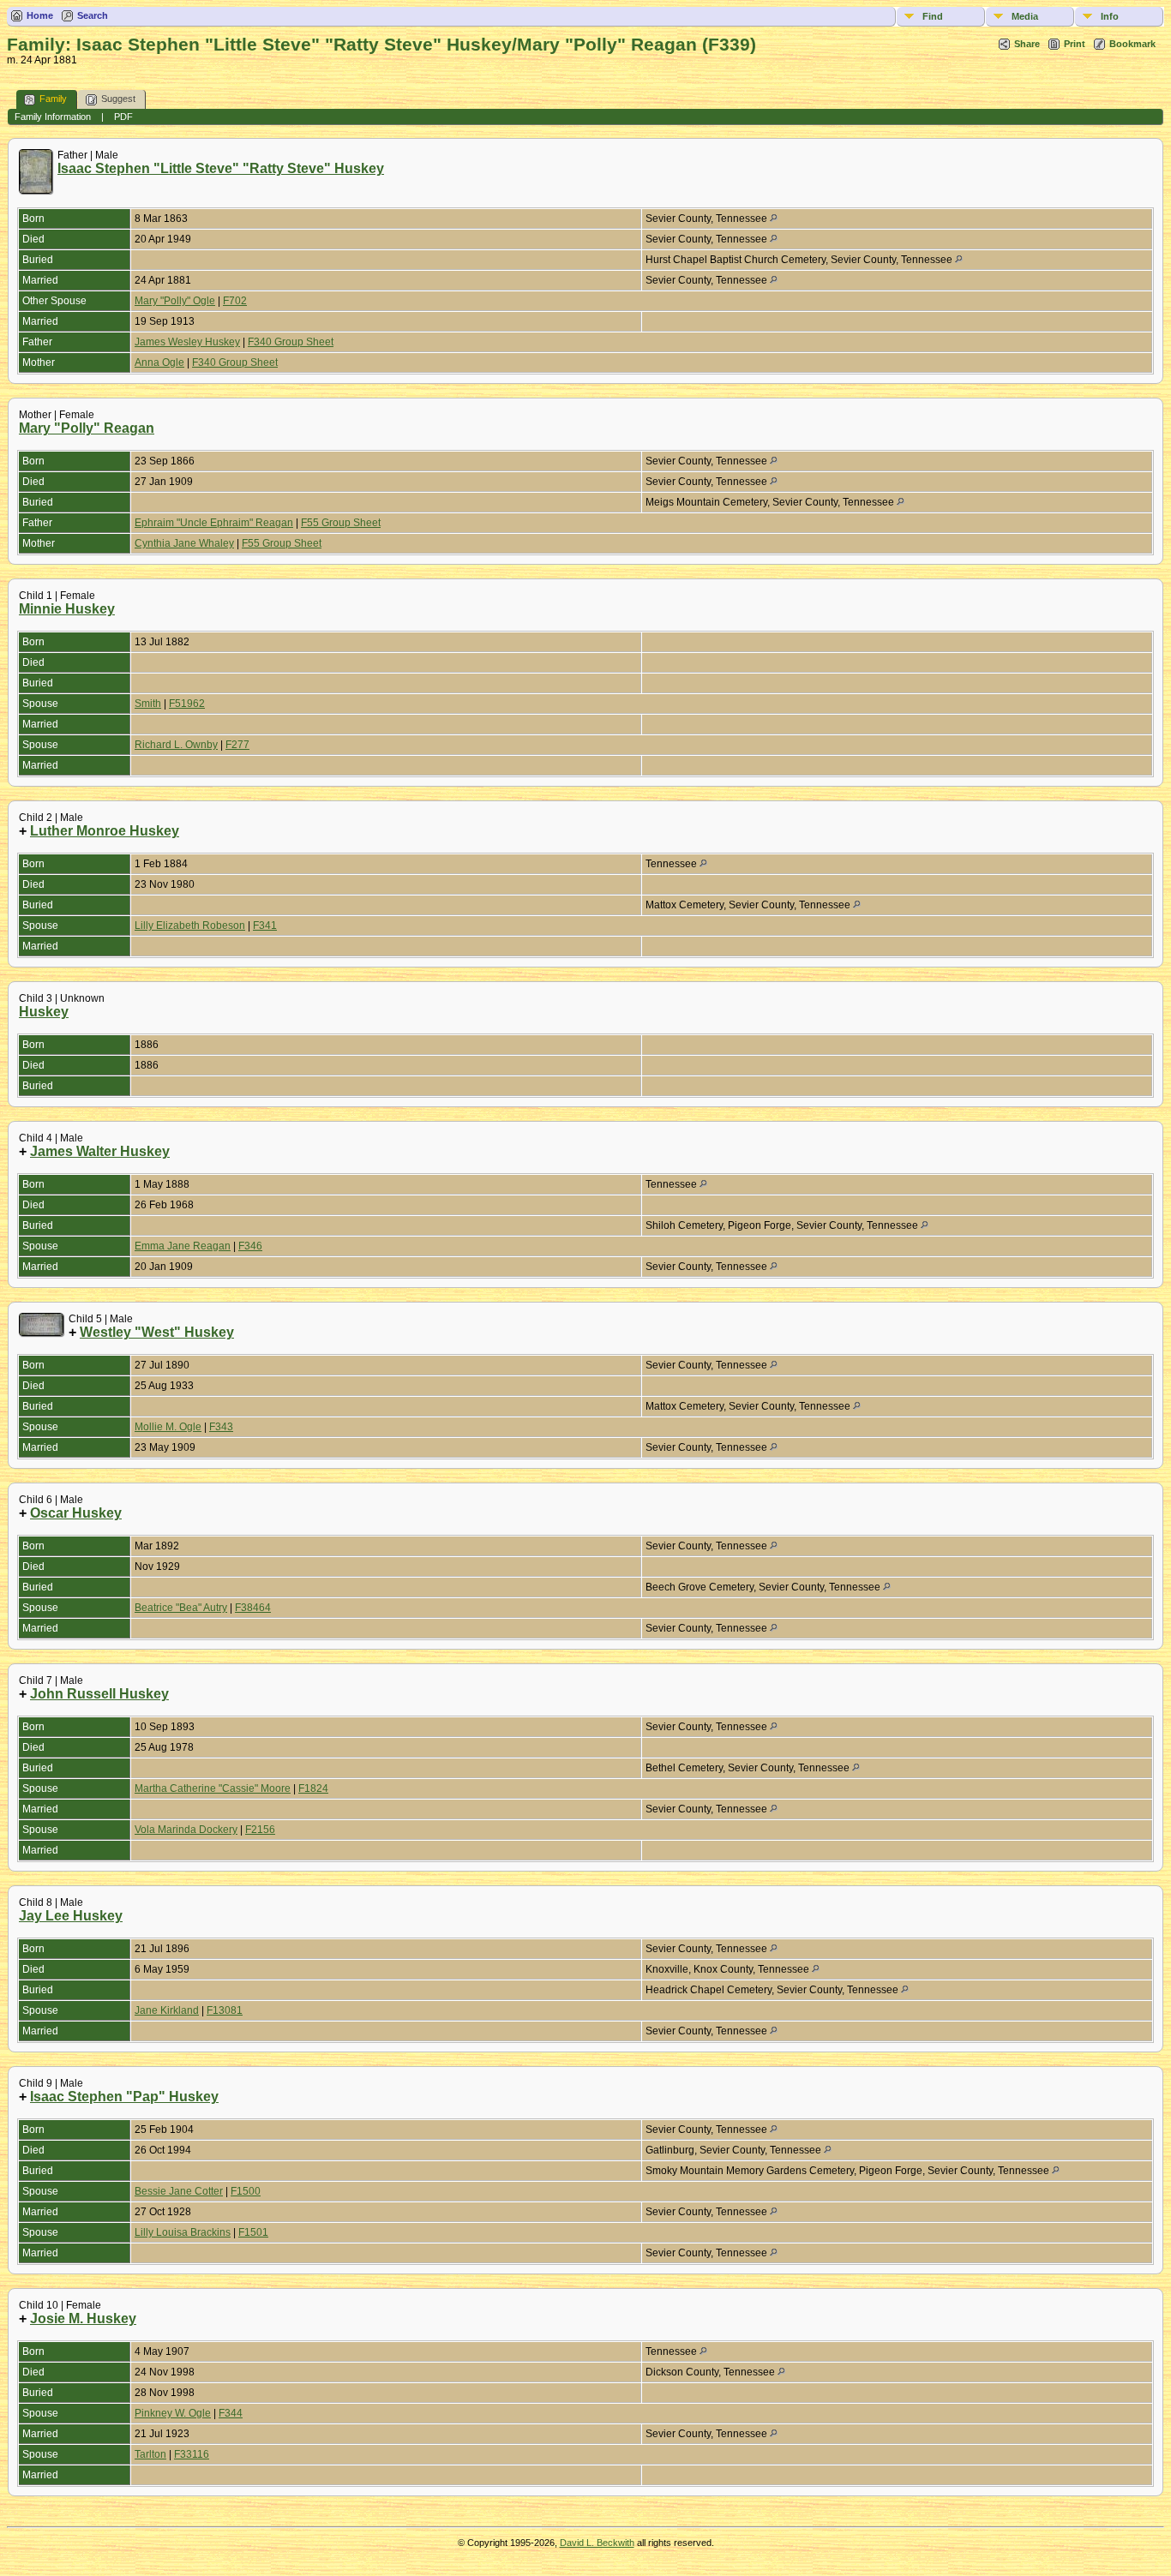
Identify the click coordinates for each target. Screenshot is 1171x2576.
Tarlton (150, 2454)
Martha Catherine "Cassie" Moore (213, 1788)
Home (40, 15)
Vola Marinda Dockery (186, 1830)
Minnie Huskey (67, 609)
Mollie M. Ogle (168, 1427)
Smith (148, 704)
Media (1025, 16)
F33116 (192, 2454)
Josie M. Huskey (83, 2318)
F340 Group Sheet (291, 342)
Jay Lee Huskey (71, 1916)
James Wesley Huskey (187, 342)
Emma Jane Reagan (183, 1246)
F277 (237, 745)
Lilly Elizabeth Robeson (190, 926)
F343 (221, 1427)
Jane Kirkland (167, 2010)
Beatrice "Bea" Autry (181, 1608)
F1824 (313, 1788)
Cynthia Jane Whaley (184, 543)
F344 (231, 2413)
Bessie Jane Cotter (179, 2191)
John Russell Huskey (99, 1694)
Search (93, 15)
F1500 (246, 2191)
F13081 (225, 2010)
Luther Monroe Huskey (105, 831)
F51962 (187, 704)
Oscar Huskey (76, 1513)
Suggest (118, 99)
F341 (265, 926)
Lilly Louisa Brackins (183, 2232)
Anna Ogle (159, 362)
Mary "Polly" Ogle (175, 301)
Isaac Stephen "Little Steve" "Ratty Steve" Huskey (221, 168)
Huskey (44, 1012)
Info (1110, 16)
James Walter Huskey (100, 1151)
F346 (250, 1246)
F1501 (253, 2232)
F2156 (260, 1830)
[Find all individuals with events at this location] (774, 219)
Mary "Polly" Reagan (87, 428)
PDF (123, 117)
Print (1075, 44)
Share (1027, 44)
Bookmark (1132, 44)
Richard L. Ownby (176, 745)
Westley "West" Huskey (157, 1332)
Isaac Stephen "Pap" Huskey (124, 2097)
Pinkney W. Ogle (173, 2413)
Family (53, 99)
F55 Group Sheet (341, 523)
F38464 (253, 1608)
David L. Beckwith (597, 2543)
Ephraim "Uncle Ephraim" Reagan (214, 523)
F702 (235, 301)
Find (933, 16)
